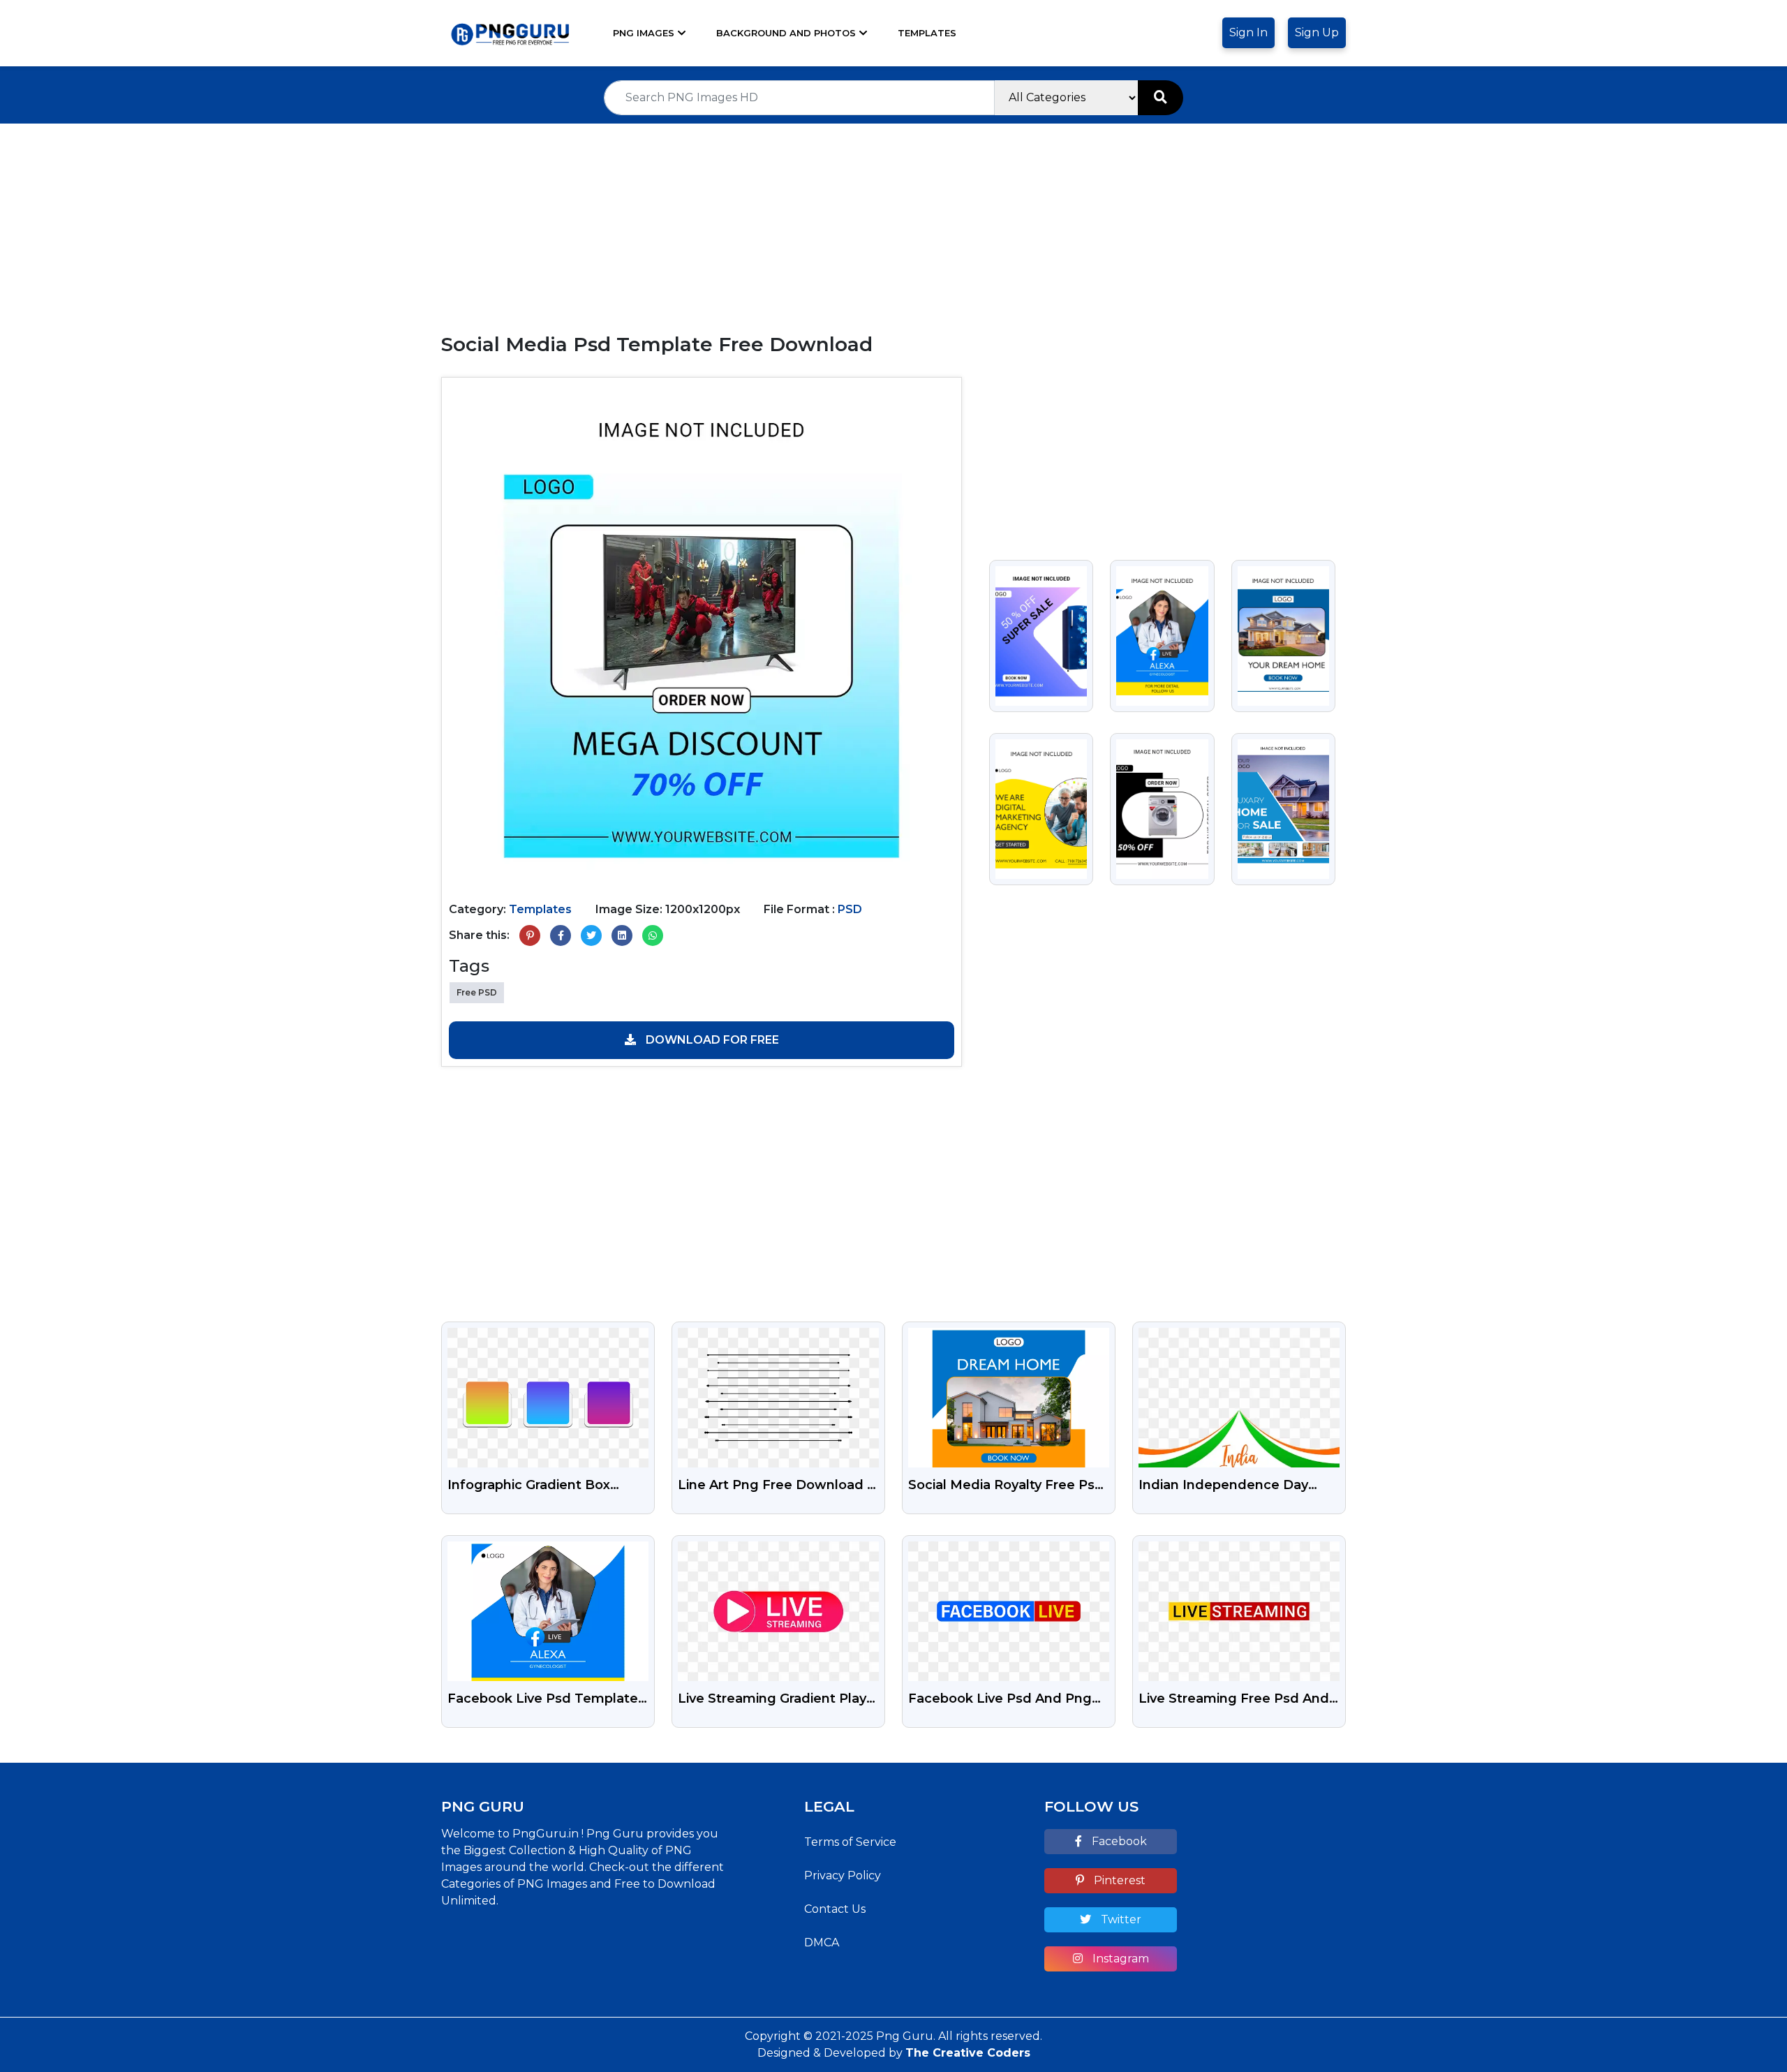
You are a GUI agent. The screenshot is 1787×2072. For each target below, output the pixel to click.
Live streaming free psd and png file (1234, 1700)
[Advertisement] (893, 221)
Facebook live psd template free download (543, 1700)
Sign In (1248, 32)
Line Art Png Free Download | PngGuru (774, 1486)
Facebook (1118, 1841)
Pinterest (1118, 1880)
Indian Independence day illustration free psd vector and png (1228, 1486)
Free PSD (477, 992)
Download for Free (711, 1040)
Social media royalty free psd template (1006, 1486)
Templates (927, 33)
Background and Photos (786, 33)
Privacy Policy (843, 1875)
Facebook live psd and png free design (1000, 1700)
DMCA (822, 1942)
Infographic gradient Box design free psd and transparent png (529, 1486)
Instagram (1119, 1959)
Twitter (1120, 1919)
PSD (850, 909)
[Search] (1161, 98)
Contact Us (835, 1909)
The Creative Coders (968, 2053)
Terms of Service (850, 1842)
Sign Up (1317, 32)
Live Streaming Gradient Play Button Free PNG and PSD (772, 1700)
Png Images (644, 33)
